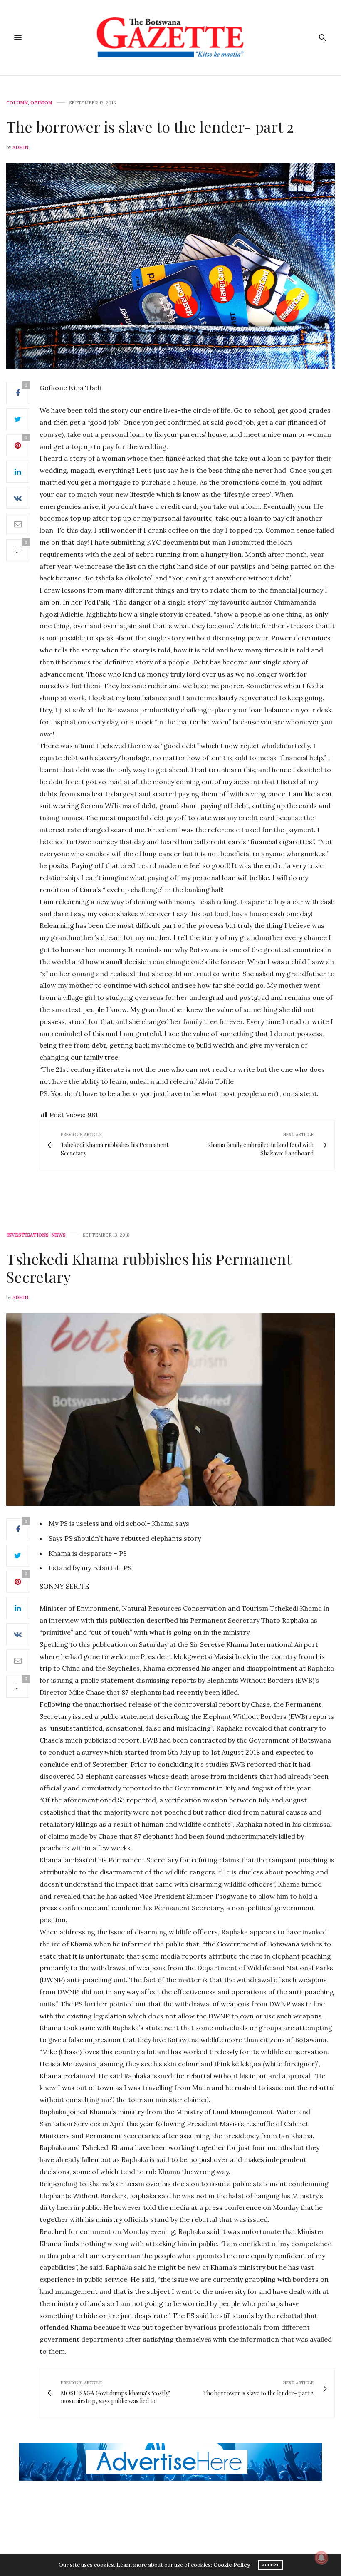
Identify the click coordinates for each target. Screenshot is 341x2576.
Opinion (41, 103)
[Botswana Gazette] (171, 38)
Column (17, 103)
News (58, 1235)
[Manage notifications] (321, 2558)
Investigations (27, 1235)
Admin (20, 147)
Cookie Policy (232, 2565)
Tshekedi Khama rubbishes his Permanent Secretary (149, 1268)
